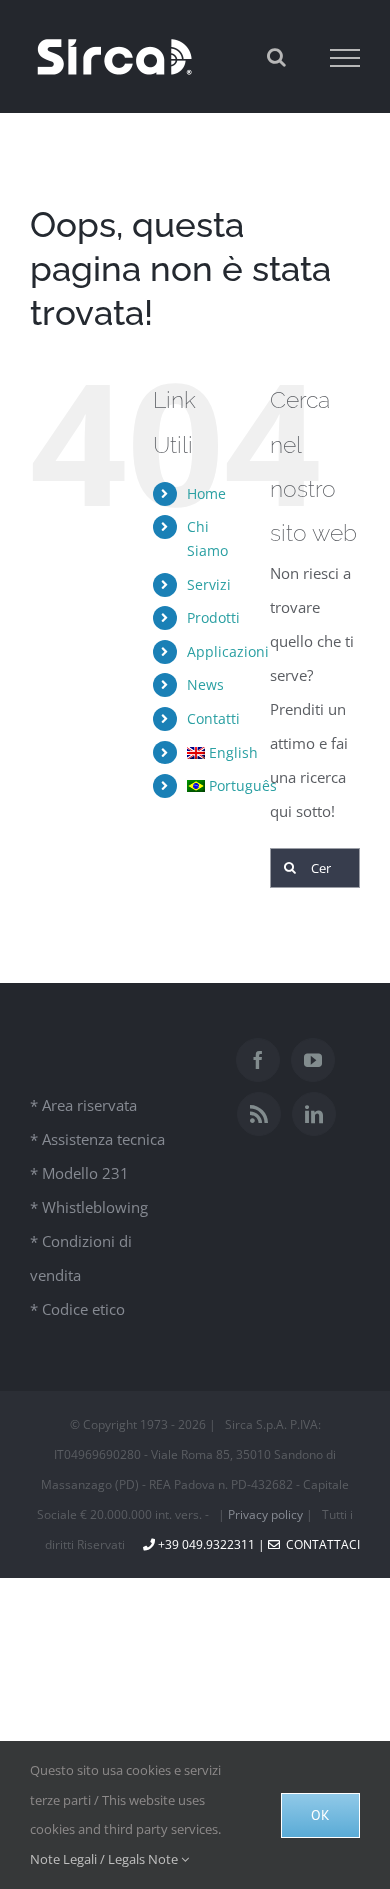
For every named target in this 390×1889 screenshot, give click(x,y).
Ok (320, 1815)
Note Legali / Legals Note (105, 1859)
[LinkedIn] (314, 1114)
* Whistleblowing (89, 1207)
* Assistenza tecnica (97, 1139)
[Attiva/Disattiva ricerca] (276, 57)
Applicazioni (228, 651)
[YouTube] (313, 1060)
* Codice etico (77, 1309)
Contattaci (320, 1544)
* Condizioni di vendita (81, 1258)
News (205, 684)
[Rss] (259, 1114)
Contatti (213, 718)
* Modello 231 (79, 1173)
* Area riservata (83, 1105)
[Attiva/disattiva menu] (345, 58)
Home (206, 493)
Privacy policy (265, 1514)
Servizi (209, 584)
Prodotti (213, 617)
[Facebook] (258, 1060)
